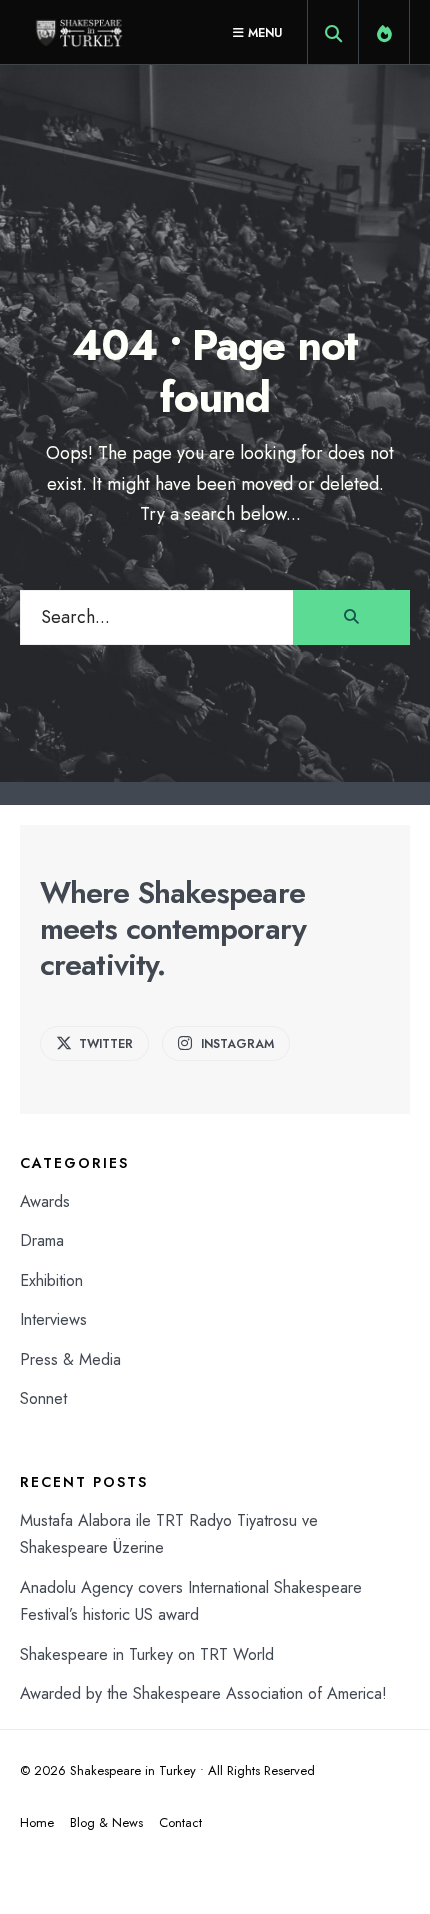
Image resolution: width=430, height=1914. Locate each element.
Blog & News (106, 1822)
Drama (42, 1240)
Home (37, 1822)
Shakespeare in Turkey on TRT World (147, 1654)
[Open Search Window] (333, 36)
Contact (180, 1822)
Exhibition (51, 1280)
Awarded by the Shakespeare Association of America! (203, 1693)
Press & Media (70, 1359)
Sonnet (43, 1398)
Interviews (53, 1319)
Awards (45, 1201)
